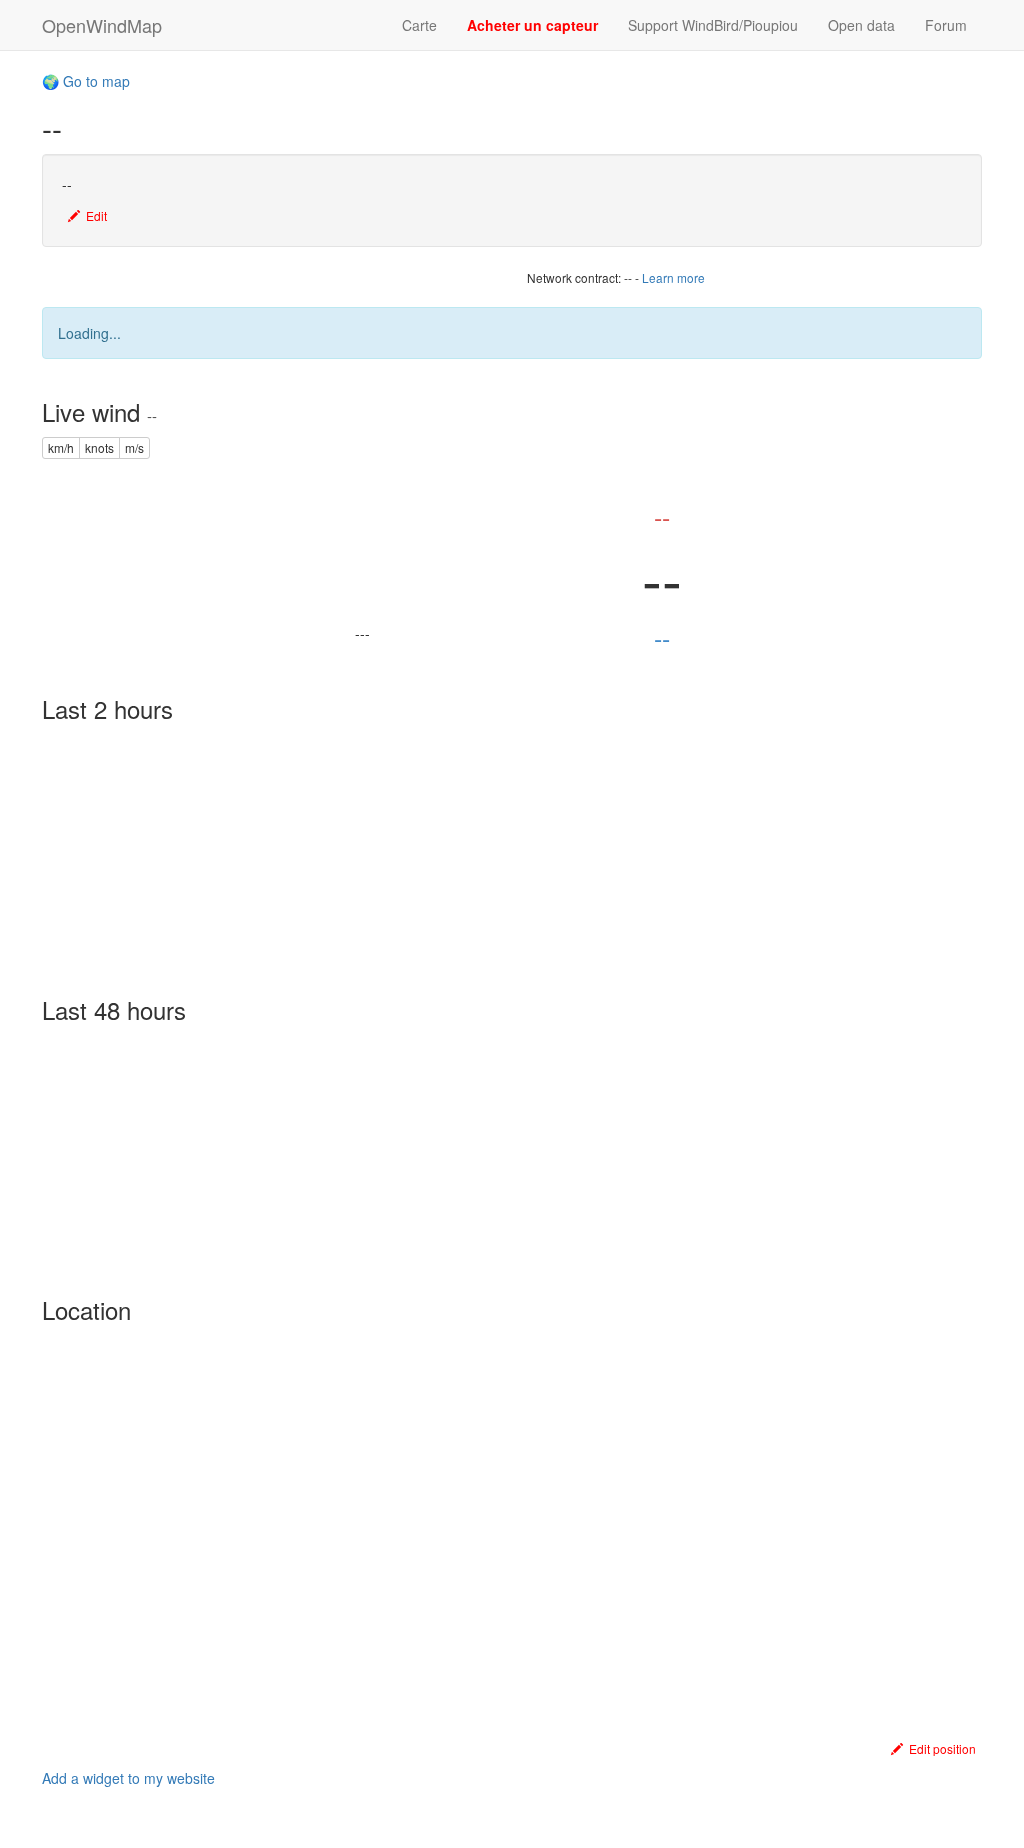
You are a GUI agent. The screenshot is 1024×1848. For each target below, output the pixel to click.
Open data (861, 25)
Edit (93, 215)
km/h (61, 447)
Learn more (673, 277)
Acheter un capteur (532, 25)
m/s (134, 447)
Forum (946, 25)
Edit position (939, 1748)
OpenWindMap (102, 25)
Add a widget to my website (128, 1778)
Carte (419, 25)
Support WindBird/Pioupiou (713, 25)
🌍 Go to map (86, 81)
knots (99, 447)
